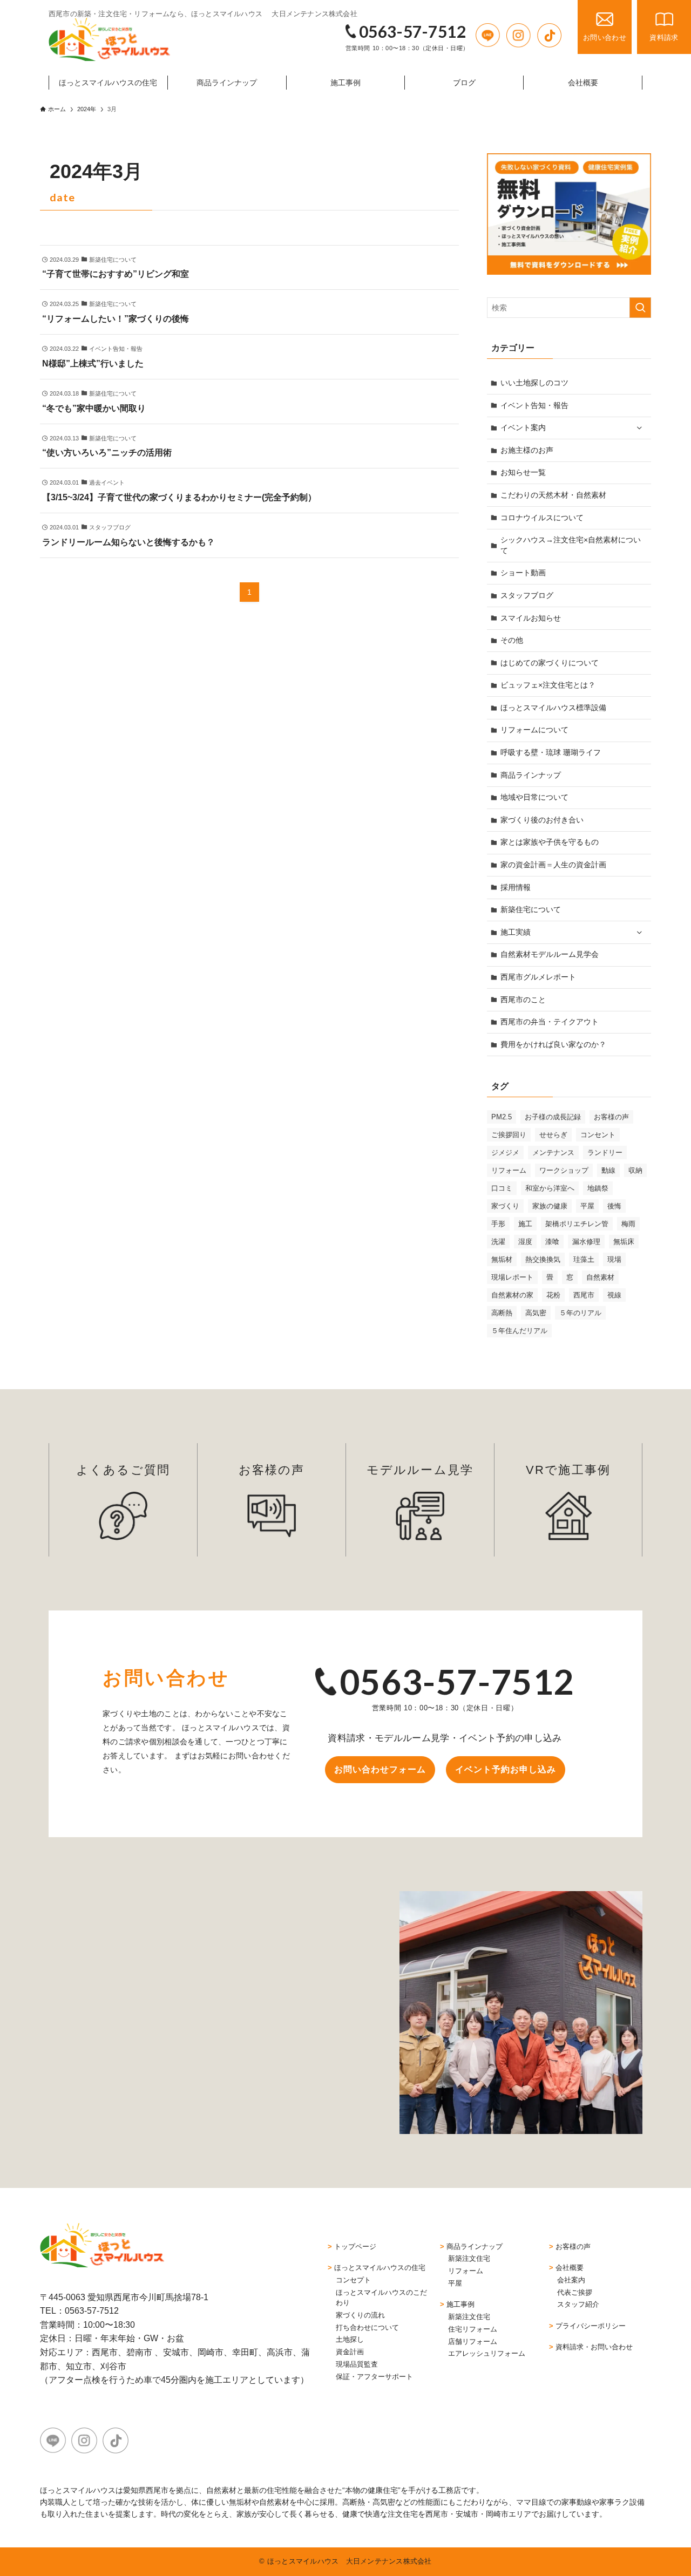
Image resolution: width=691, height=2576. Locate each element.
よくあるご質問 (123, 1470)
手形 (498, 1224)
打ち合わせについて (367, 2327)
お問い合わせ (605, 38)
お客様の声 (611, 1117)
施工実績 (516, 932)
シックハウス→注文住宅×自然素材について (571, 545)
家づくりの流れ (360, 2315)
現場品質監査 (357, 2364)
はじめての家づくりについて (550, 663)
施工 (525, 1224)
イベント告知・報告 (534, 405)
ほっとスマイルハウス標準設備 (553, 708)
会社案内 (571, 2280)
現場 (614, 1259)
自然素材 (600, 1277)
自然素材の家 (512, 1295)
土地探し (350, 2339)
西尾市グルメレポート (538, 977)
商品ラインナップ (531, 775)
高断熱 (502, 1313)
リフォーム (509, 1170)
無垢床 (624, 1242)
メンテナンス (553, 1153)
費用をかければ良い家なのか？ (553, 1044)
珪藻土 (584, 1259)
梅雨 (628, 1224)
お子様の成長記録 (553, 1117)
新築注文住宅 (469, 2258)
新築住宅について (531, 909)
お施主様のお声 (527, 450)
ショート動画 (523, 573)
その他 (512, 640)
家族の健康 (550, 1206)
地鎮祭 (598, 1188)
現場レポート (512, 1277)
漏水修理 (586, 1242)
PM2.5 (502, 1117)
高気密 (536, 1313)
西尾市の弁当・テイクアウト (550, 1022)
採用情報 (516, 887)
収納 (635, 1170)
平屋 (587, 1206)
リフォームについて (534, 730)
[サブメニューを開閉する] (639, 428)
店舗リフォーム (473, 2341)
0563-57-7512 (413, 31)
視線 (614, 1295)
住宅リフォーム (473, 2329)
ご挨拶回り (509, 1135)
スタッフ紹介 (578, 2304)
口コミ (502, 1188)
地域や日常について (534, 797)
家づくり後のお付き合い (542, 820)
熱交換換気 (543, 1259)
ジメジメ (505, 1153)
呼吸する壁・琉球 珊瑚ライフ (551, 752)
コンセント (598, 1135)
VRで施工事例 (568, 1470)
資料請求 (664, 38)
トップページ (355, 2247)
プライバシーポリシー (591, 2326)
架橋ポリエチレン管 (577, 1224)
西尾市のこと (523, 1000)
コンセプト (353, 2280)
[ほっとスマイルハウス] (109, 39)
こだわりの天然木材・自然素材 (553, 495)
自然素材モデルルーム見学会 (550, 954)
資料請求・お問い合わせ (594, 2347)
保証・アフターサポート (374, 2377)
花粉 (553, 1295)
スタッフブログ (527, 595)
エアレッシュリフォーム (487, 2353)
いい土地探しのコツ (534, 383)
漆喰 (552, 1242)
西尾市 (584, 1295)
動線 (608, 1170)
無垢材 (502, 1259)
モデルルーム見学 (420, 1470)
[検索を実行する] (640, 308)
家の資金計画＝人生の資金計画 (553, 865)
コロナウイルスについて (542, 518)
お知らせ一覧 (523, 472)
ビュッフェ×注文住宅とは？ (548, 685)
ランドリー (605, 1153)
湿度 (525, 1242)
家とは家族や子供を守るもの (550, 842)
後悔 (614, 1206)
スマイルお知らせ (531, 618)
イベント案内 (523, 427)
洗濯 (498, 1242)
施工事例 (460, 2304)
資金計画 (350, 2352)
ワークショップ (564, 1170)
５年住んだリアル (519, 1331)
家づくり (505, 1206)
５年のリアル (580, 1313)
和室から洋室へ (550, 1188)
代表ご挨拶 (575, 2292)
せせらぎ (553, 1135)
